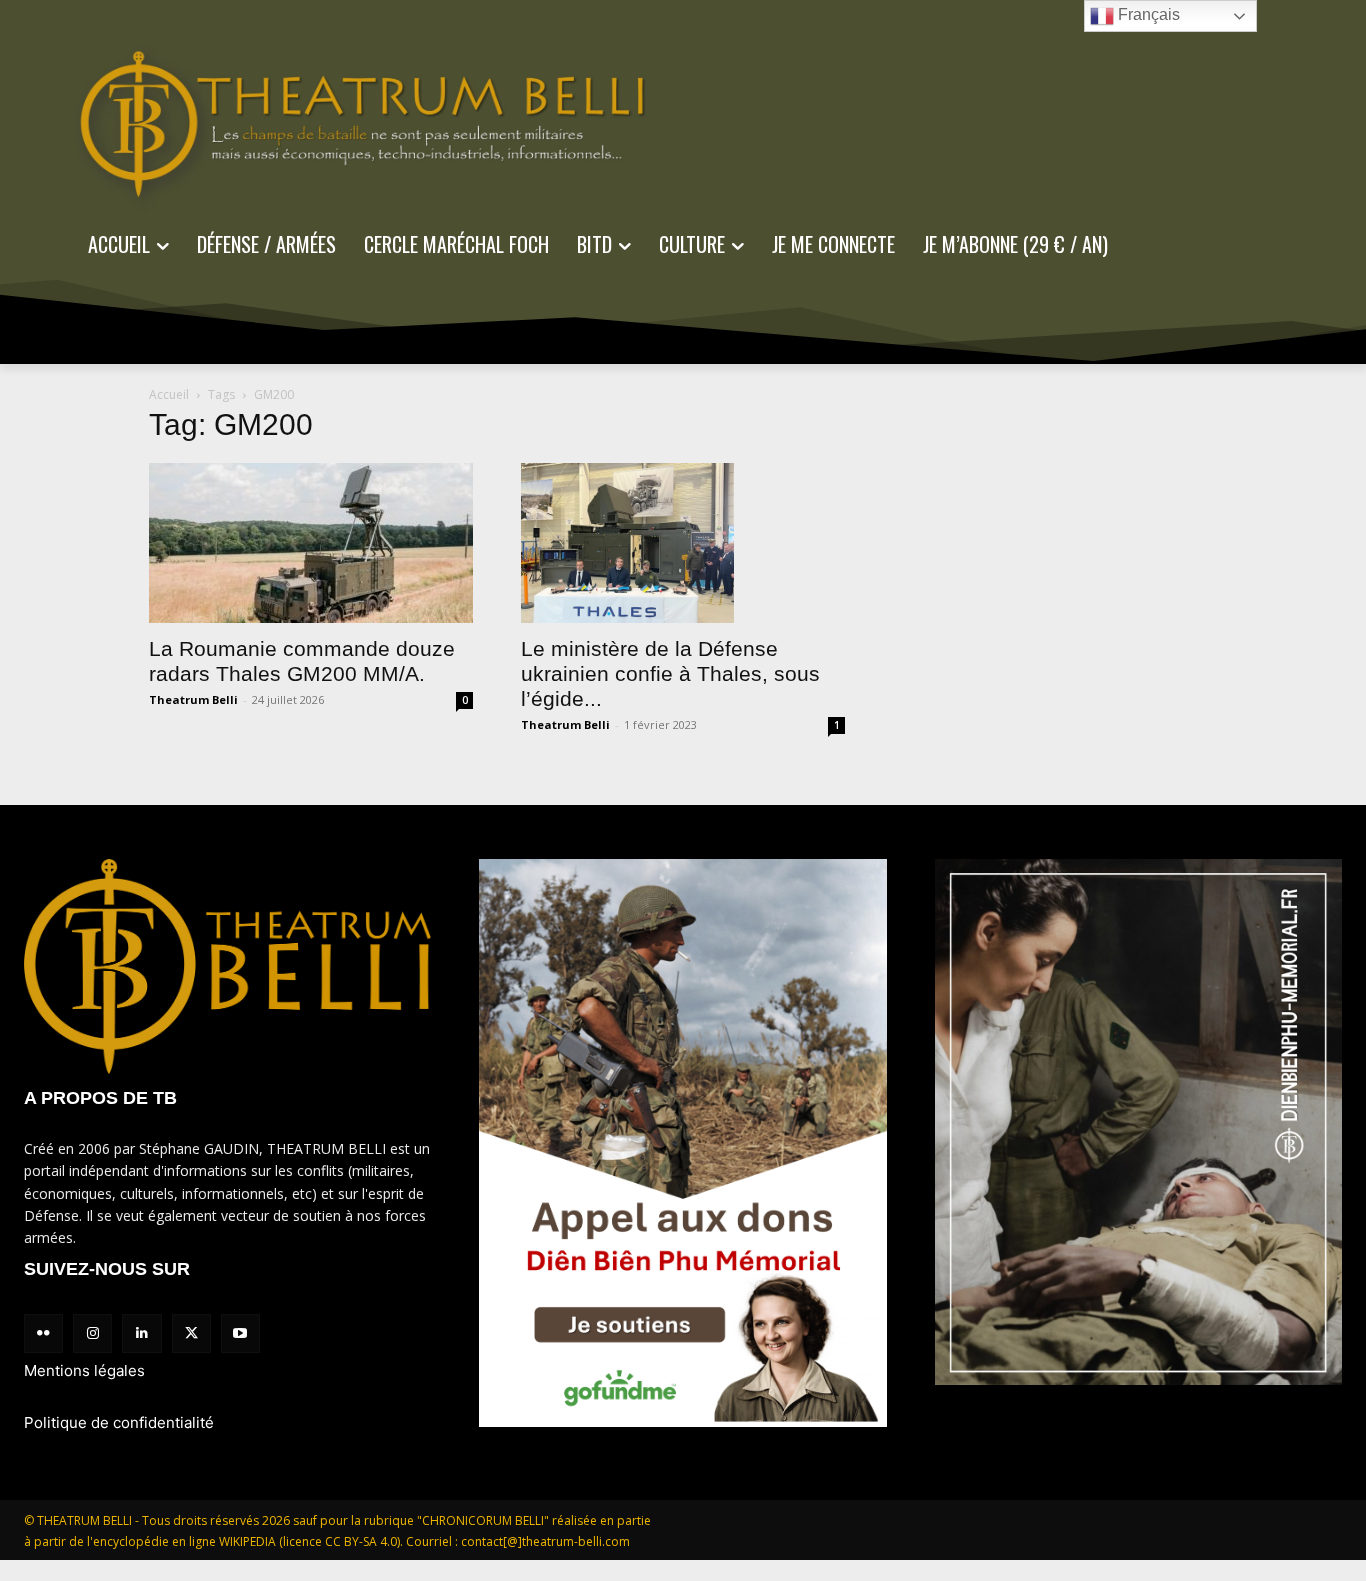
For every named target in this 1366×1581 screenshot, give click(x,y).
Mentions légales (84, 1370)
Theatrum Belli (193, 699)
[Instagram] (92, 1333)
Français (1147, 14)
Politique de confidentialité (119, 1422)
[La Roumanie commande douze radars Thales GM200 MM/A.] (311, 543)
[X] (191, 1333)
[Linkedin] (141, 1333)
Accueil (169, 394)
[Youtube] (240, 1333)
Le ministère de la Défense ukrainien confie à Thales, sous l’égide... (670, 673)
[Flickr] (43, 1333)
